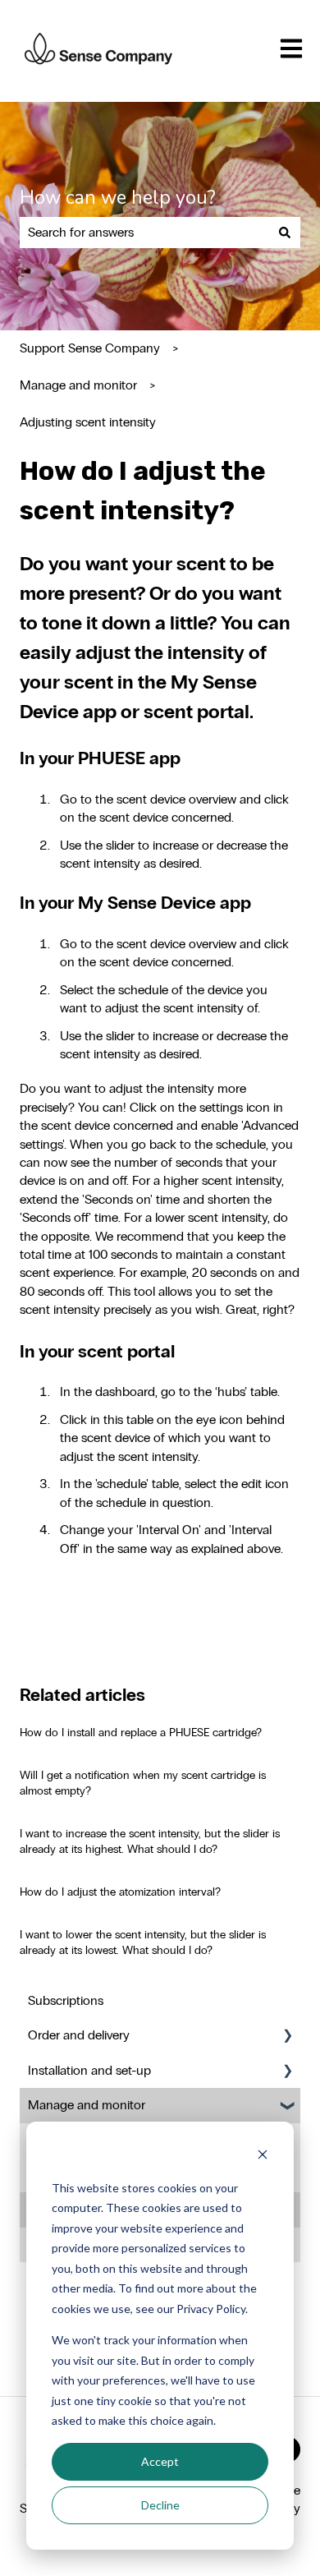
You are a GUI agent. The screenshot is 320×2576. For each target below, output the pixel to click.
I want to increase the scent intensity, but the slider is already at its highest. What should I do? (150, 1842)
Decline (160, 2505)
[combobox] (144, 233)
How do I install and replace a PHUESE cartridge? (141, 1733)
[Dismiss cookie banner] (263, 2157)
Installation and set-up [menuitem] (89, 2070)
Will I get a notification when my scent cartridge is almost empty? (143, 1783)
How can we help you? (118, 198)
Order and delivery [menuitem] (79, 2035)
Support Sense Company (90, 348)
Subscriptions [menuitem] (66, 2000)
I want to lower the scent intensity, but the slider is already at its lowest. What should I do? (143, 1943)
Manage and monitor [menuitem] (87, 2105)
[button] (287, 2037)
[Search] (285, 233)
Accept (160, 2461)
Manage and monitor (78, 385)
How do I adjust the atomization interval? (120, 1892)
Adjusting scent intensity (88, 422)
